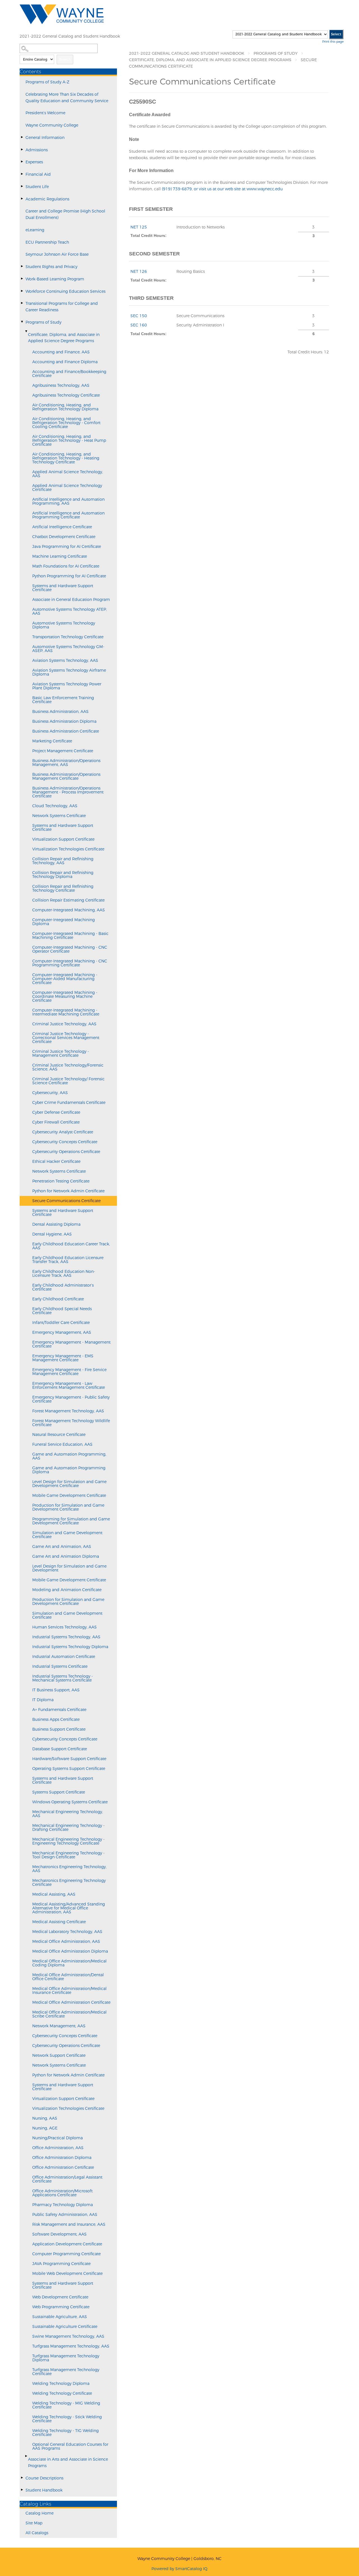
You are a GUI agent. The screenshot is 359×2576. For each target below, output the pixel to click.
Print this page (333, 42)
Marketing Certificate (52, 741)
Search (65, 59)
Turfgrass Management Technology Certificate (66, 2372)
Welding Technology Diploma (61, 2383)
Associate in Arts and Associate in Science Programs (68, 2462)
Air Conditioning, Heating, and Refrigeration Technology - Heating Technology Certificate (66, 458)
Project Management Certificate (63, 751)
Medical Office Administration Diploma (70, 1951)
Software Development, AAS (59, 2234)
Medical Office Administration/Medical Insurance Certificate (69, 1991)
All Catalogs (37, 2533)
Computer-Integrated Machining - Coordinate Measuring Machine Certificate (65, 996)
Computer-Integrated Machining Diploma (64, 922)
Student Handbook (44, 2490)
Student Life (37, 187)
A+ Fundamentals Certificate (59, 1710)
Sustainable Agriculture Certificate (65, 2326)
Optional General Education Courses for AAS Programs (70, 2446)
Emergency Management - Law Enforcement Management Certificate (69, 1385)
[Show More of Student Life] (22, 186)
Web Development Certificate (60, 2297)
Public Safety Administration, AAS (65, 2214)
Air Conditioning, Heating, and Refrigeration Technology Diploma (65, 407)
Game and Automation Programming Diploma (69, 1470)
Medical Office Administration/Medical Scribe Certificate (69, 2014)
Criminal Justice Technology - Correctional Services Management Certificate (66, 1038)
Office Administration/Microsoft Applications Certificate (62, 2193)
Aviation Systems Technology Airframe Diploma (69, 672)
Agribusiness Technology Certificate (66, 395)
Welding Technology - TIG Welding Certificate (65, 2433)
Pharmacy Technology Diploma (63, 2205)
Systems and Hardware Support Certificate (63, 588)
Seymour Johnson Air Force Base (57, 254)
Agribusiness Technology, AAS (61, 385)
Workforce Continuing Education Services (65, 291)
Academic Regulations (47, 199)
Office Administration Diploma (62, 2158)
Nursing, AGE (45, 2128)
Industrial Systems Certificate (60, 1666)
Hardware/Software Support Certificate (69, 1759)
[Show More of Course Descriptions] (22, 2477)
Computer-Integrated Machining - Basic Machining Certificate (70, 935)
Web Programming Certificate (61, 2307)
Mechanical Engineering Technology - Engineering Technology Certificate (68, 1841)
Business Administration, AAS (60, 712)
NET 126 (139, 271)
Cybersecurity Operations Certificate (66, 1152)
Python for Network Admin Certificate (68, 1191)
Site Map (34, 2523)
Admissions (37, 150)
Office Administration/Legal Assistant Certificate (67, 2179)
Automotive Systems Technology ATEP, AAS (70, 611)
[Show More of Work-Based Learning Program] (22, 278)
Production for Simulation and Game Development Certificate (68, 1507)
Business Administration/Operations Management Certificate (66, 776)
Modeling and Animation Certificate (67, 1590)
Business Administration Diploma (64, 721)
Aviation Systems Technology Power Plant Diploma (67, 686)
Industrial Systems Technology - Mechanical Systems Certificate (63, 1678)
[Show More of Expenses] (22, 162)
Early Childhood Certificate (58, 1299)
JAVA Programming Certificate (61, 2264)
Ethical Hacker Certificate (56, 1161)
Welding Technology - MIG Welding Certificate (66, 2405)
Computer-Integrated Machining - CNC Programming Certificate (70, 963)
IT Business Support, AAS (56, 1690)
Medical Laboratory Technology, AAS (67, 1932)
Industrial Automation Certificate (64, 1657)
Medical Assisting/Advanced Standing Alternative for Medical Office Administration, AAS (69, 1908)
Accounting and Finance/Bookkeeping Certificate (69, 374)
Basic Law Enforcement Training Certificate (63, 700)
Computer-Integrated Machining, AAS (69, 910)
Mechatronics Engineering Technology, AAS (69, 1869)
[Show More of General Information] (22, 137)
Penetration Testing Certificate (61, 1181)
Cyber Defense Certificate (56, 1112)
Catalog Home (40, 2513)
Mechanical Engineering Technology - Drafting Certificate (68, 1827)
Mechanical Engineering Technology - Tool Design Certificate (68, 1855)
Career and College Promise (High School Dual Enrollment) (65, 214)
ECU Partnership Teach (47, 242)
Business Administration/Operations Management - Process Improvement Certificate (68, 792)
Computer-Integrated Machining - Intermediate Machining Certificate (66, 1012)
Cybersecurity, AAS (50, 1093)
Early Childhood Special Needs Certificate (62, 1311)
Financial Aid (38, 174)
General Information (45, 138)
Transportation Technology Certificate (68, 637)
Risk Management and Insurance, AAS (69, 2224)
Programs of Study (43, 322)
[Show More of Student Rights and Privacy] (22, 266)
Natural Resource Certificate (59, 1435)
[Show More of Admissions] (22, 149)
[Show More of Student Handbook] (22, 2490)
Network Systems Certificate (59, 816)
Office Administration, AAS (58, 2148)
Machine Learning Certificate (60, 556)
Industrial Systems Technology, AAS (66, 1637)
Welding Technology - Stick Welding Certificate (67, 2419)
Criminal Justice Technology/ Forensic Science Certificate (68, 1081)
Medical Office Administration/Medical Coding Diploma (69, 1963)
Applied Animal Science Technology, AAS (68, 474)
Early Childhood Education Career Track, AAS (71, 1246)
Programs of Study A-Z (47, 82)
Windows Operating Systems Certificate (70, 1802)
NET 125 (139, 227)
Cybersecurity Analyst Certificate (63, 1132)
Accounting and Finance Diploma (65, 362)
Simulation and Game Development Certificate (67, 1535)
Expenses (34, 162)
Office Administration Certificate (63, 2167)
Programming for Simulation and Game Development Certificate (71, 1521)
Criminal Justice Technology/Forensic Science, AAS (68, 1067)
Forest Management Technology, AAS (68, 1411)
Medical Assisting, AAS (54, 1894)
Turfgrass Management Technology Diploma (66, 2358)
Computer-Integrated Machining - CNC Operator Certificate (70, 949)
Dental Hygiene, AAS (52, 1234)
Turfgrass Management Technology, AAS (71, 2346)
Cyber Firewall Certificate (56, 1122)
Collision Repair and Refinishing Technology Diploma (63, 875)
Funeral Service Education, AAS (62, 1444)
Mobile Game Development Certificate (69, 1495)
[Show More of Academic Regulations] (22, 198)
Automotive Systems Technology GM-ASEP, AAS (68, 649)
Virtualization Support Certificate (63, 839)
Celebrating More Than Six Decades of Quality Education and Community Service (67, 98)
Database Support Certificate (60, 1749)
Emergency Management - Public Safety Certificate (71, 1399)
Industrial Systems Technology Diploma (70, 1647)
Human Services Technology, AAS (65, 1627)
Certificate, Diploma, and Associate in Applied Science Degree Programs (64, 338)
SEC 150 (139, 316)
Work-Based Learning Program (55, 279)
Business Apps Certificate (56, 1719)
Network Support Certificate (59, 2055)
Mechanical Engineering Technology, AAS (68, 1814)
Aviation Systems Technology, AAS (65, 660)
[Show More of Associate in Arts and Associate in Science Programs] (27, 2456)
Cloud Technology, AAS (55, 806)
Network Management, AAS (59, 2026)
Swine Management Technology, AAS (68, 2336)
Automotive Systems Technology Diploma (64, 625)
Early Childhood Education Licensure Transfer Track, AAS (68, 1260)
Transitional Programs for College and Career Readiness (62, 307)
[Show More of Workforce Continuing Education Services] (22, 291)
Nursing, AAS (45, 2118)
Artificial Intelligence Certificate (62, 527)
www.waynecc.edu (265, 189)
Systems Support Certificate (59, 1792)
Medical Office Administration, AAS (66, 1941)
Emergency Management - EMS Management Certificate (63, 1358)
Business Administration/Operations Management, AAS (66, 763)
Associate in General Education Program (71, 600)
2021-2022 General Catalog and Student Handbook (187, 53)
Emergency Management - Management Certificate (71, 1344)
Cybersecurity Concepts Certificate (65, 1142)
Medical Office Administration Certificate (71, 2002)
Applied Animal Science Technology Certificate (67, 488)
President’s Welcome (45, 113)
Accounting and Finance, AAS (61, 352)
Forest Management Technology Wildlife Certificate (71, 1423)
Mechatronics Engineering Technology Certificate (69, 1882)
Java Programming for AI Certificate (67, 546)
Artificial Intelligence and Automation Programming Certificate (68, 515)
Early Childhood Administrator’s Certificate (63, 1287)
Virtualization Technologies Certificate (68, 849)
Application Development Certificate (67, 2244)
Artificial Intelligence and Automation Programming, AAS (68, 501)
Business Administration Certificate (66, 731)
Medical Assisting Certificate (59, 1922)
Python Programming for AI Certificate (69, 576)
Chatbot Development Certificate (64, 537)
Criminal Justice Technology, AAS (64, 1024)
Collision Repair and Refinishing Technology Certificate (63, 888)
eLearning (35, 230)
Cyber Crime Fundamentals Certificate (69, 1102)
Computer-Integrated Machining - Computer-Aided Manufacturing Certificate (65, 979)
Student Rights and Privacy (51, 267)
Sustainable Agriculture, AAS (60, 2317)
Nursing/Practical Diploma (57, 2138)
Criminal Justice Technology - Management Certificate (61, 1053)
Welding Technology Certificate (62, 2393)
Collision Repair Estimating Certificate (68, 900)
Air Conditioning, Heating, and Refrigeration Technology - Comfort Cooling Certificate (66, 423)
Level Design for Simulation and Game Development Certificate (69, 1484)
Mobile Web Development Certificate (67, 2273)
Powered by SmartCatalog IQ (179, 2569)
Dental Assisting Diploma (56, 1224)
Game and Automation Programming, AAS (69, 1456)
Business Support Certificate (59, 1729)
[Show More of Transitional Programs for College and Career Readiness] (22, 303)
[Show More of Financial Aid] (22, 174)
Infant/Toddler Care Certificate (61, 1323)
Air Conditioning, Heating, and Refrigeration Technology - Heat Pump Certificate (69, 440)
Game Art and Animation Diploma (66, 1556)
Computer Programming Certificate (66, 2254)
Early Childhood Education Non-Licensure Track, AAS (64, 1273)
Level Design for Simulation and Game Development (69, 1568)
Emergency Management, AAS (62, 1332)
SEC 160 (139, 325)
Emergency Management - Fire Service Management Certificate (69, 1372)
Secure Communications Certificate (66, 1201)
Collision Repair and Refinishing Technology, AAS (63, 861)
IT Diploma (43, 1700)
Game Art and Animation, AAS (62, 1546)
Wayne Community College (52, 125)
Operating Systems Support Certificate (69, 1769)
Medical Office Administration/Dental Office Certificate (68, 1977)
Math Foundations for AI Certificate (66, 566)
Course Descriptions (44, 2478)
